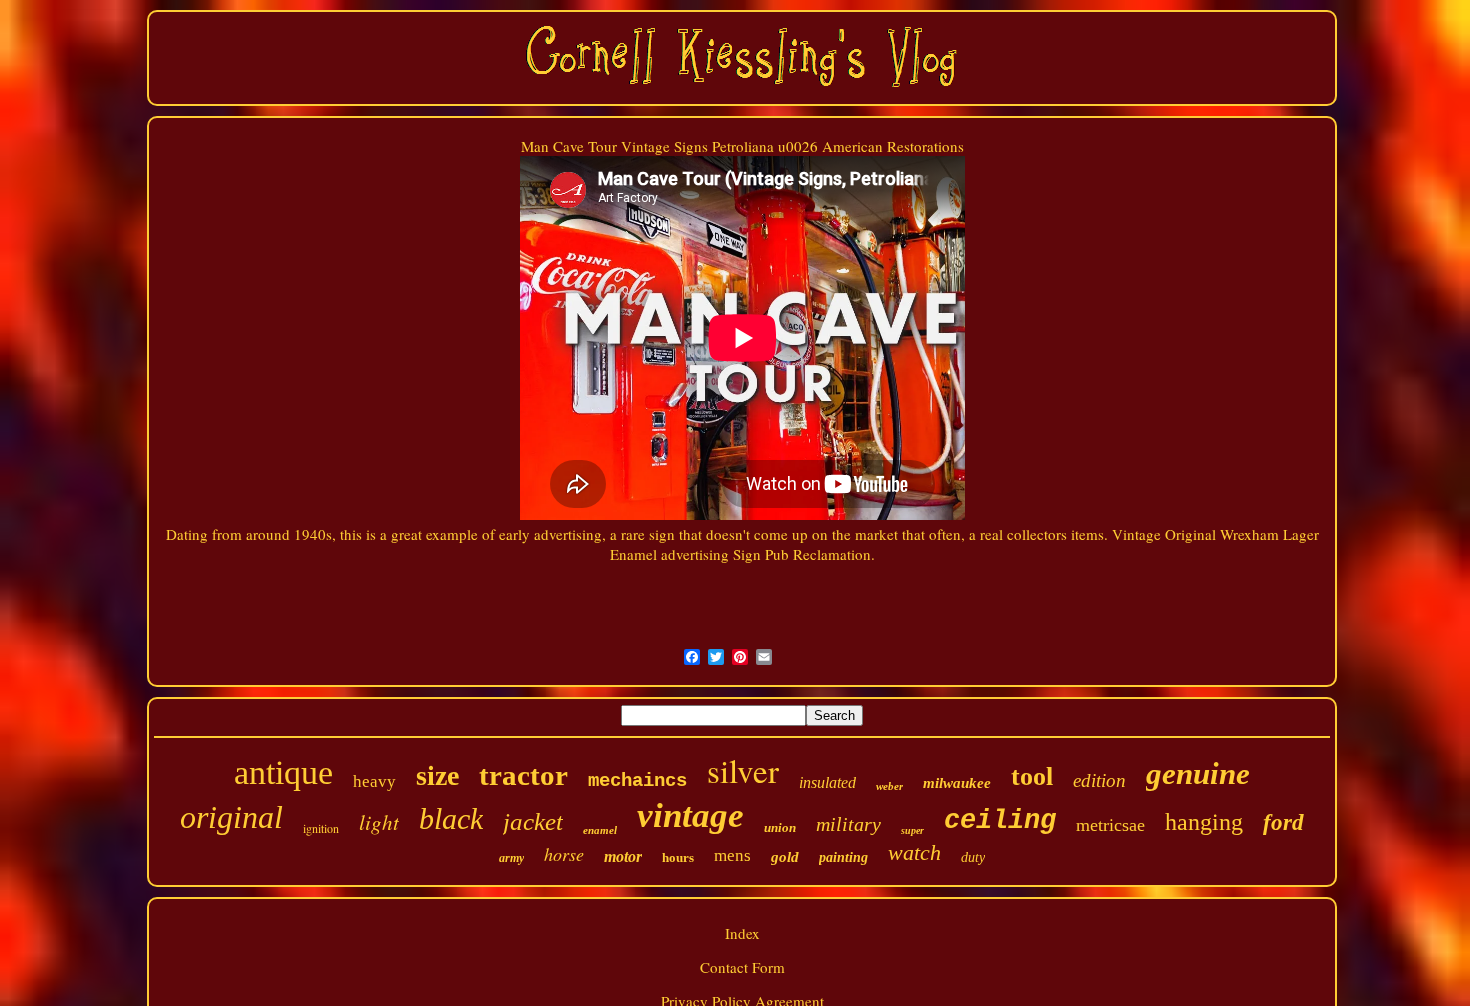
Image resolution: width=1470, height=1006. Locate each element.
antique (283, 772)
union (780, 827)
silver (743, 770)
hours (678, 857)
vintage (690, 815)
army (511, 858)
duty (973, 857)
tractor (523, 775)
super (912, 830)
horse (564, 854)
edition (1099, 780)
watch (914, 852)
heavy (374, 781)
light (379, 822)
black (451, 818)
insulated (827, 782)
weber (889, 786)
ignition (321, 828)
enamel (600, 830)
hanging (1204, 822)
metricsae (1110, 825)
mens (732, 855)
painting (843, 857)
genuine (1198, 773)
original (231, 817)
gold (785, 857)
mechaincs (637, 781)
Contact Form (742, 967)
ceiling (1000, 821)
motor (623, 856)
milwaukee (957, 783)
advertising (695, 554)
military (848, 824)
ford (1283, 822)
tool (1032, 776)
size (437, 775)
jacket (533, 821)
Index (742, 933)
